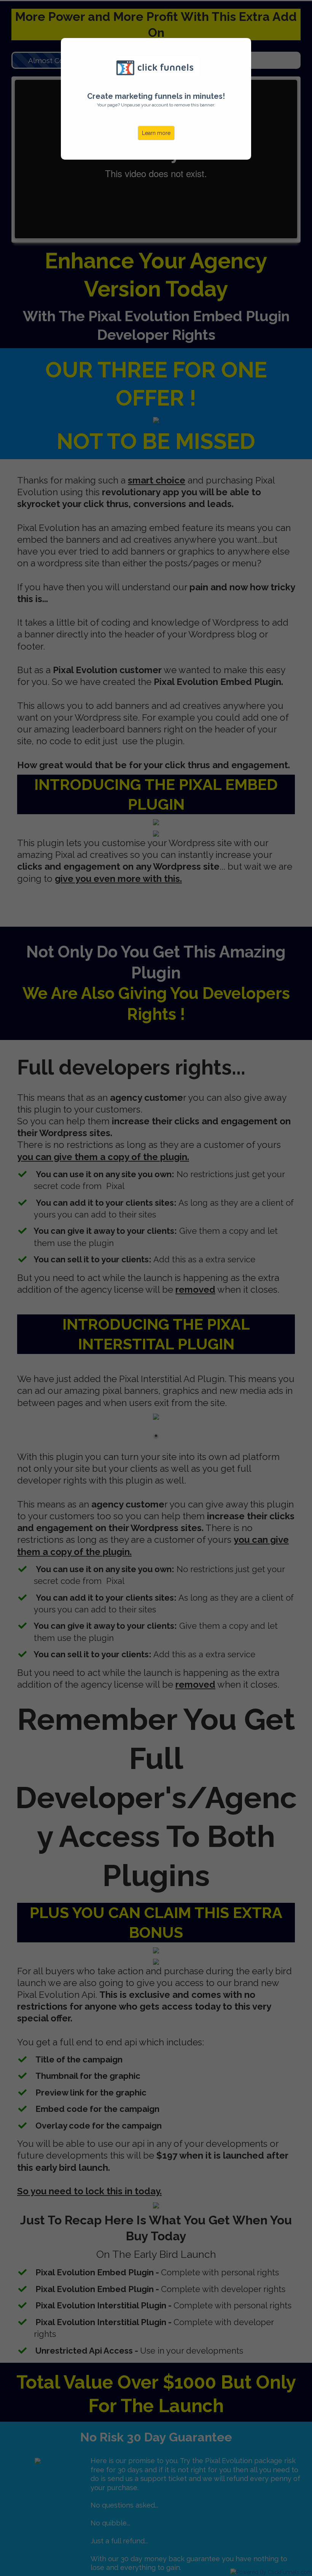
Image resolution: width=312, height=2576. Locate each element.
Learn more (156, 133)
